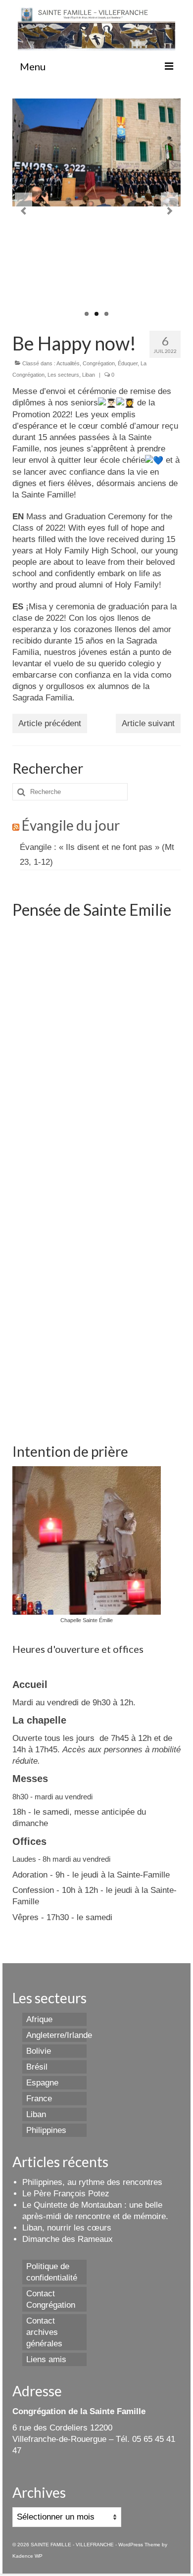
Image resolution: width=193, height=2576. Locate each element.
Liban (89, 375)
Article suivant (148, 723)
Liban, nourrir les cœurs (67, 2228)
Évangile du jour (71, 825)
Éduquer (128, 363)
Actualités (68, 363)
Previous (24, 211)
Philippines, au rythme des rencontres (92, 2182)
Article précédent (50, 723)
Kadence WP (27, 2556)
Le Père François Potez (66, 2194)
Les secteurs (63, 375)
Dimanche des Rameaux (68, 2239)
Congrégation (99, 363)
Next (169, 211)
